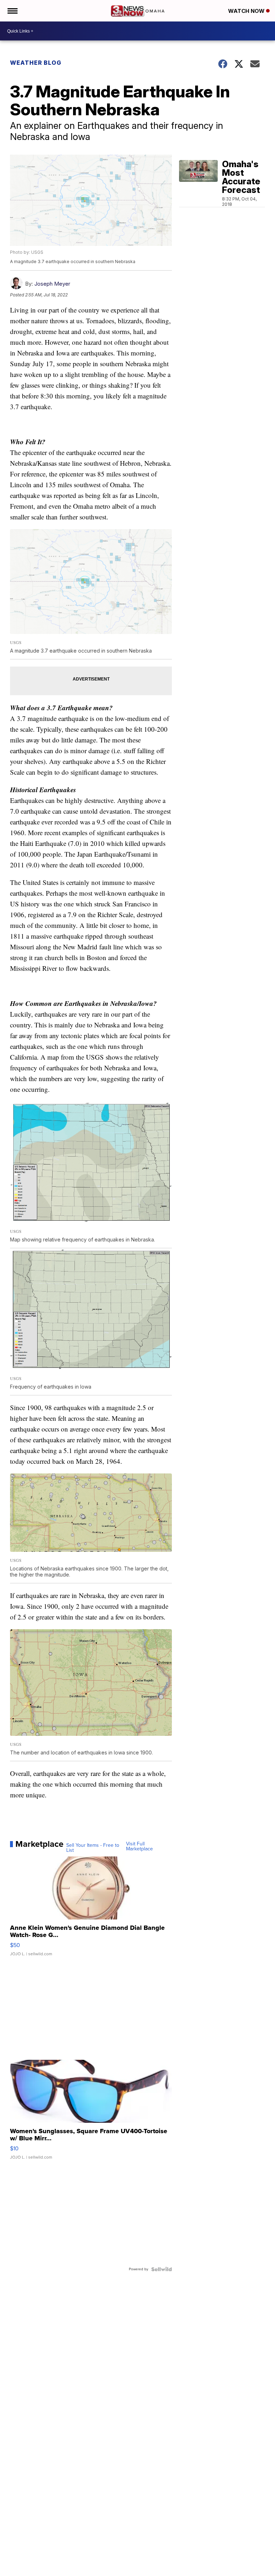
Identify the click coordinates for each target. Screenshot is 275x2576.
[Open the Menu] (12, 11)
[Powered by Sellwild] (161, 2269)
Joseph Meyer (52, 284)
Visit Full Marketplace (139, 1846)
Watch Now (247, 11)
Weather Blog (36, 63)
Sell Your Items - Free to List (93, 1848)
